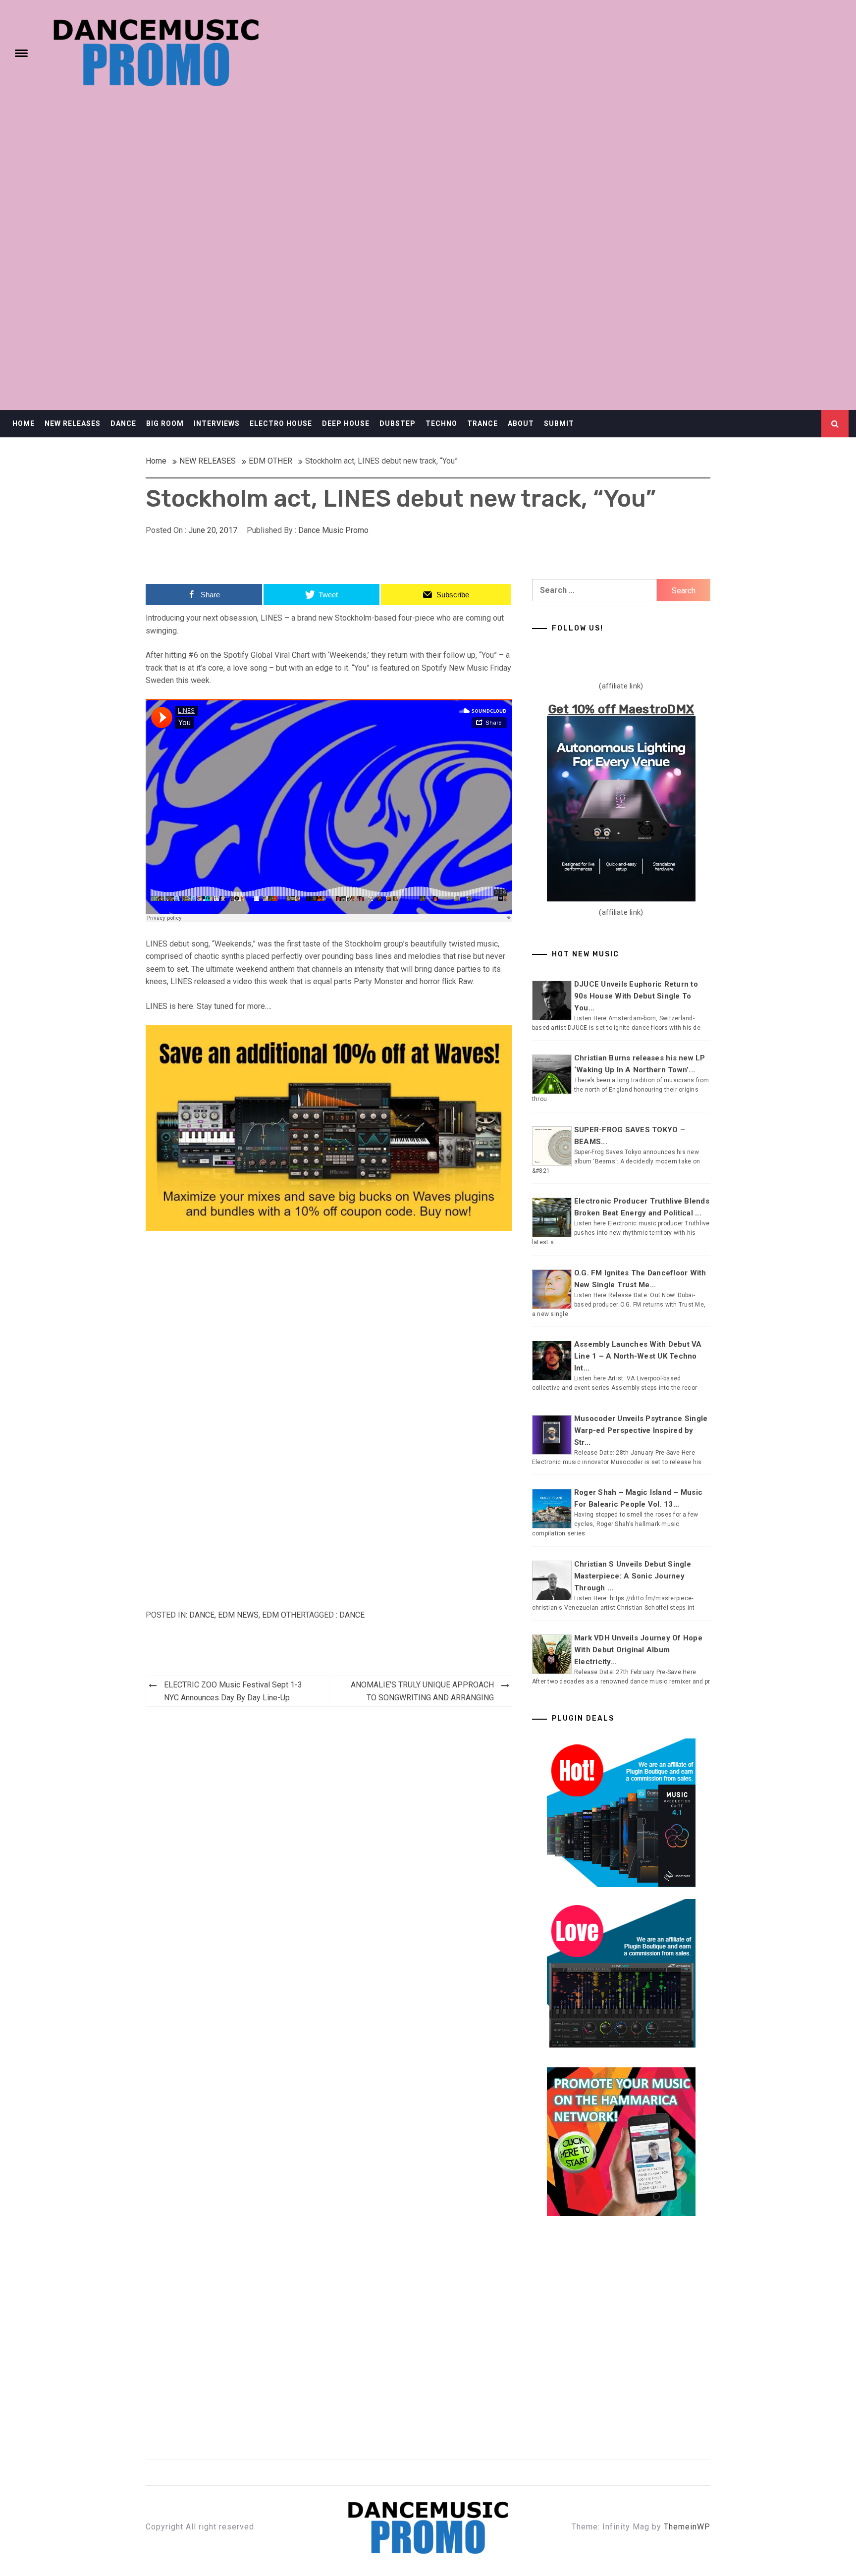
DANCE (123, 423)
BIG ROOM (165, 423)
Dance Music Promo (333, 530)
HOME (24, 423)
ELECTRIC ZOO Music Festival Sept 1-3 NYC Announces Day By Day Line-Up (233, 1691)
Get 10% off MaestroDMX (621, 709)
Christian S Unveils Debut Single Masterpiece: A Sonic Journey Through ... (633, 1576)
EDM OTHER (284, 1615)
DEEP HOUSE (346, 423)
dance (352, 1615)
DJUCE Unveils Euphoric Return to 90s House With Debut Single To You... (636, 996)
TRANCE (482, 423)
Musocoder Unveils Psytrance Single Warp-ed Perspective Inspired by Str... (641, 1430)
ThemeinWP (687, 2527)
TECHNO (441, 423)
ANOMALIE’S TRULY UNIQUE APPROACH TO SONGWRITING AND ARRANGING (422, 1691)
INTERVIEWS (217, 423)
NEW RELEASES (73, 423)
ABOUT (521, 423)
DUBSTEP (398, 423)
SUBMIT (559, 423)
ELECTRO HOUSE (281, 423)
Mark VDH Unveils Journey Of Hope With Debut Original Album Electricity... (638, 1650)
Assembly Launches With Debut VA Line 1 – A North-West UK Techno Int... (638, 1356)
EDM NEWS (238, 1615)
